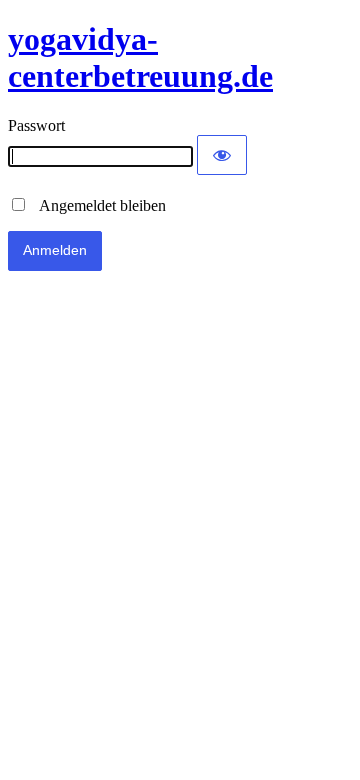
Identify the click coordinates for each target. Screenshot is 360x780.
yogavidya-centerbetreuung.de (140, 57)
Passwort (36, 125)
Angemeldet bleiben (97, 205)
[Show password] (222, 155)
